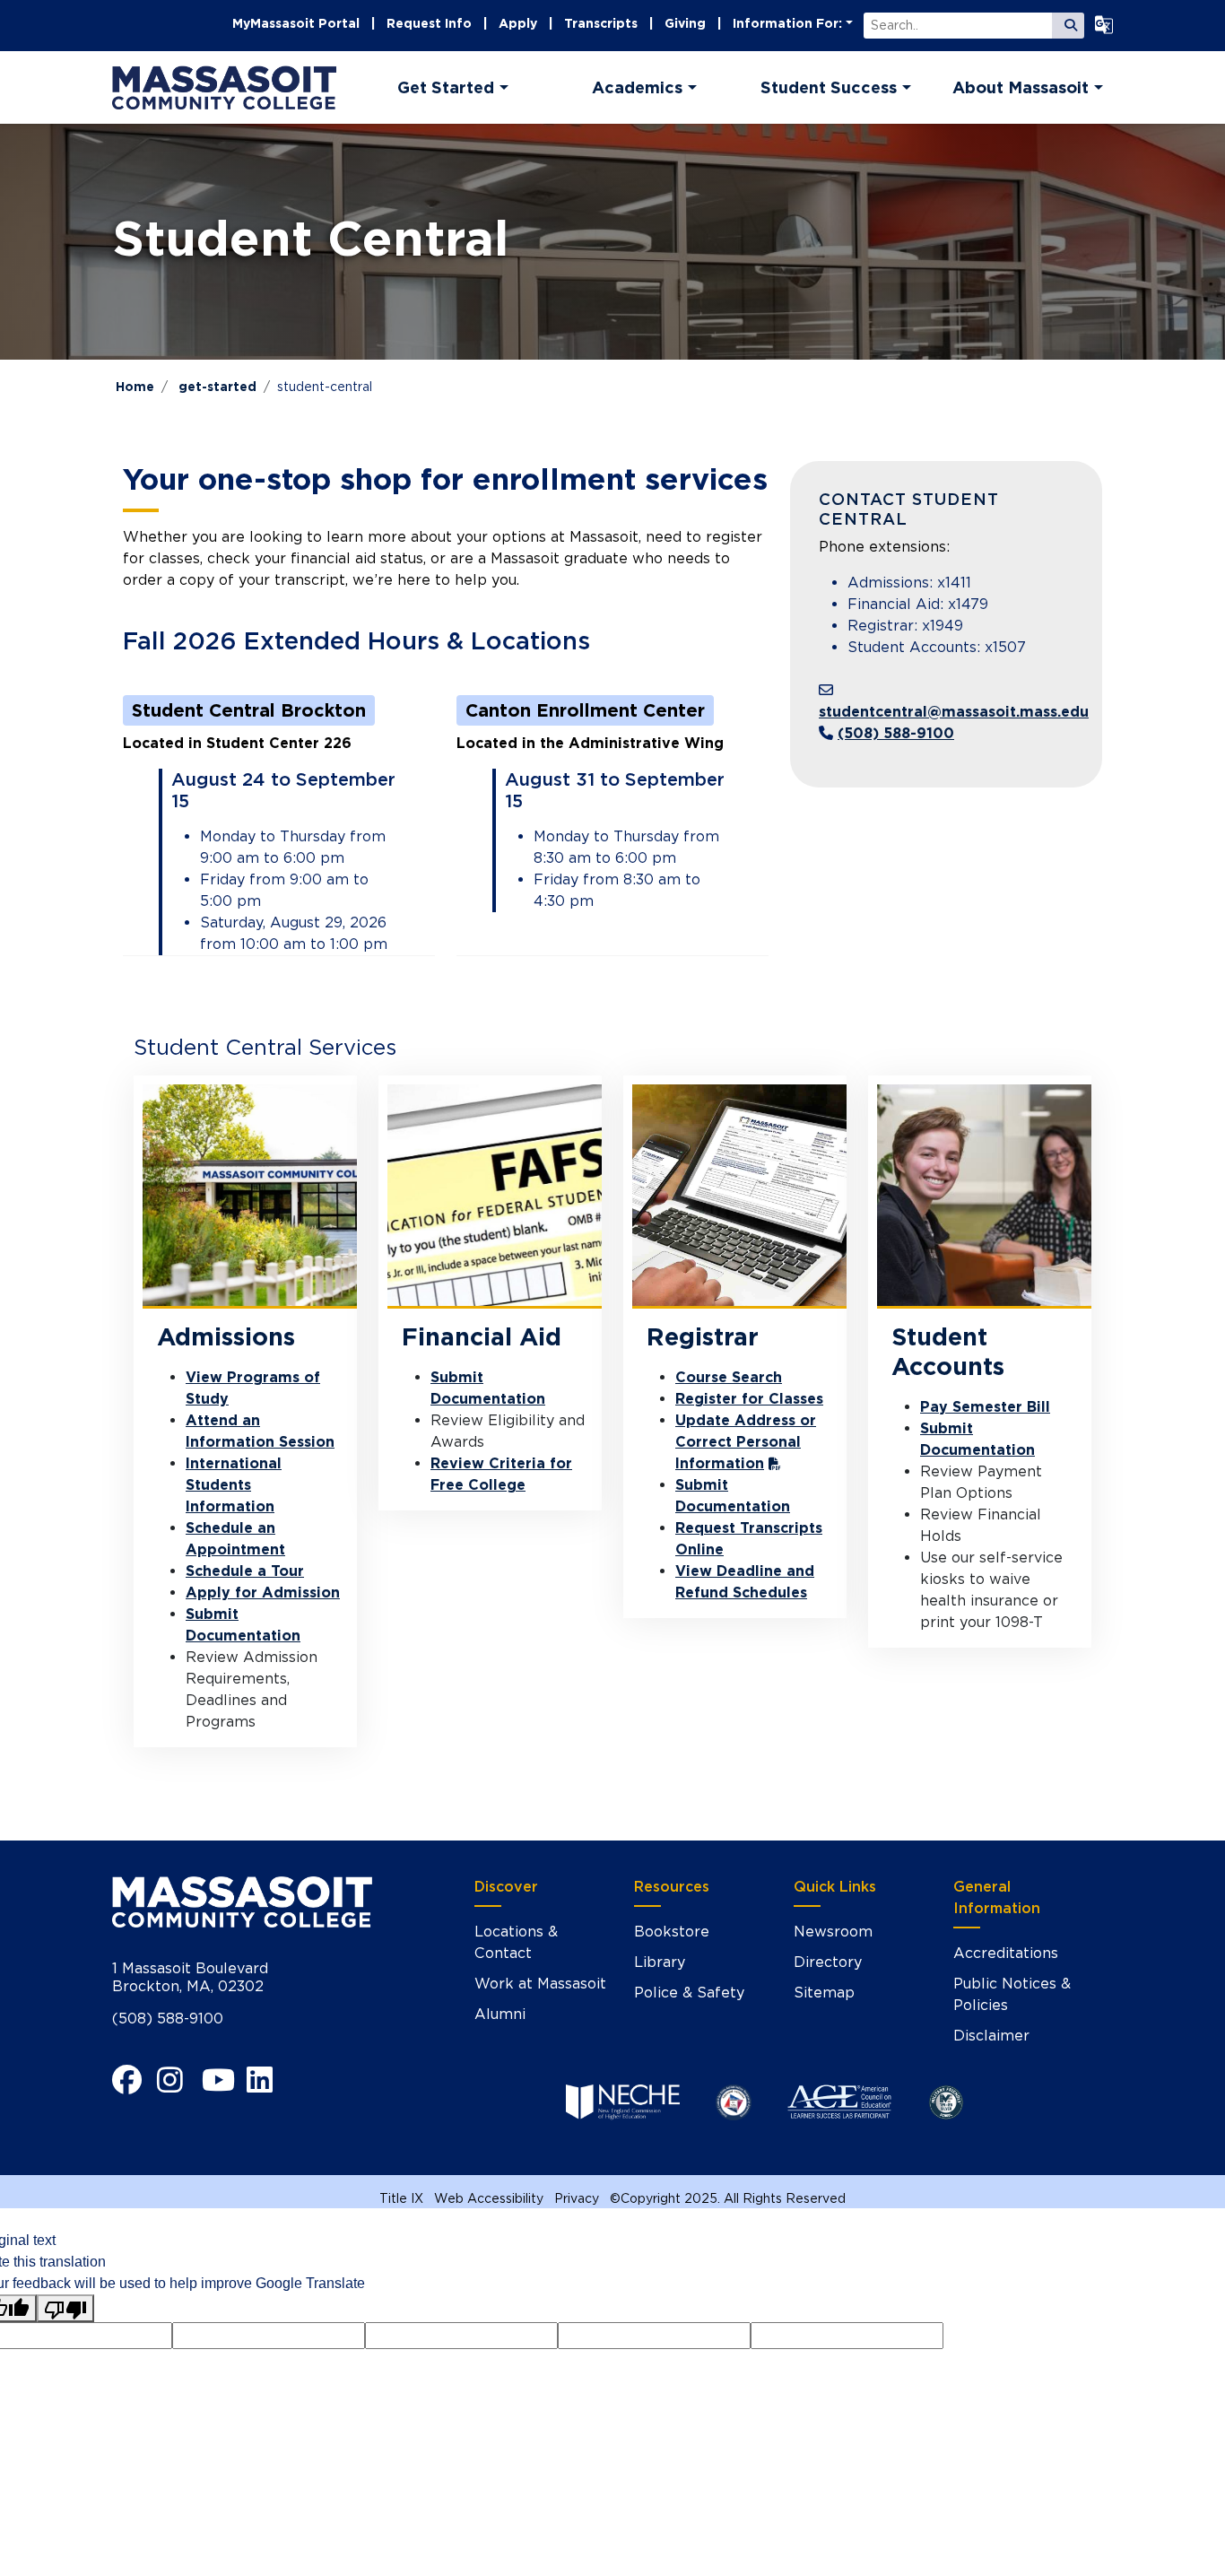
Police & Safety (689, 1993)
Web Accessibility (489, 2198)
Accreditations (1006, 1953)
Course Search (729, 1377)
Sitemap (824, 1993)
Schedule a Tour (245, 1571)
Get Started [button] (446, 87)
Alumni (500, 2014)
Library (660, 1962)
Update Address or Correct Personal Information (746, 1442)
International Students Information (234, 1485)
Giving (685, 23)
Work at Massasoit (540, 1984)
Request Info (429, 23)
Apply (518, 23)
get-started (217, 387)
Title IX (401, 2198)
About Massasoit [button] (1021, 87)
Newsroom (833, 1932)
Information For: (787, 23)
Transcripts (601, 23)
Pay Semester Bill (985, 1407)
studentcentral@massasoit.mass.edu (954, 712)
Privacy (577, 2198)
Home (135, 387)
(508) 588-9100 (896, 733)
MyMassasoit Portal (296, 23)
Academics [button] (637, 87)
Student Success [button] (829, 87)
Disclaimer (991, 2036)
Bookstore (672, 1932)
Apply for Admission (263, 1593)
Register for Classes (749, 1399)
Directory (828, 1962)
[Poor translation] (65, 2308)
